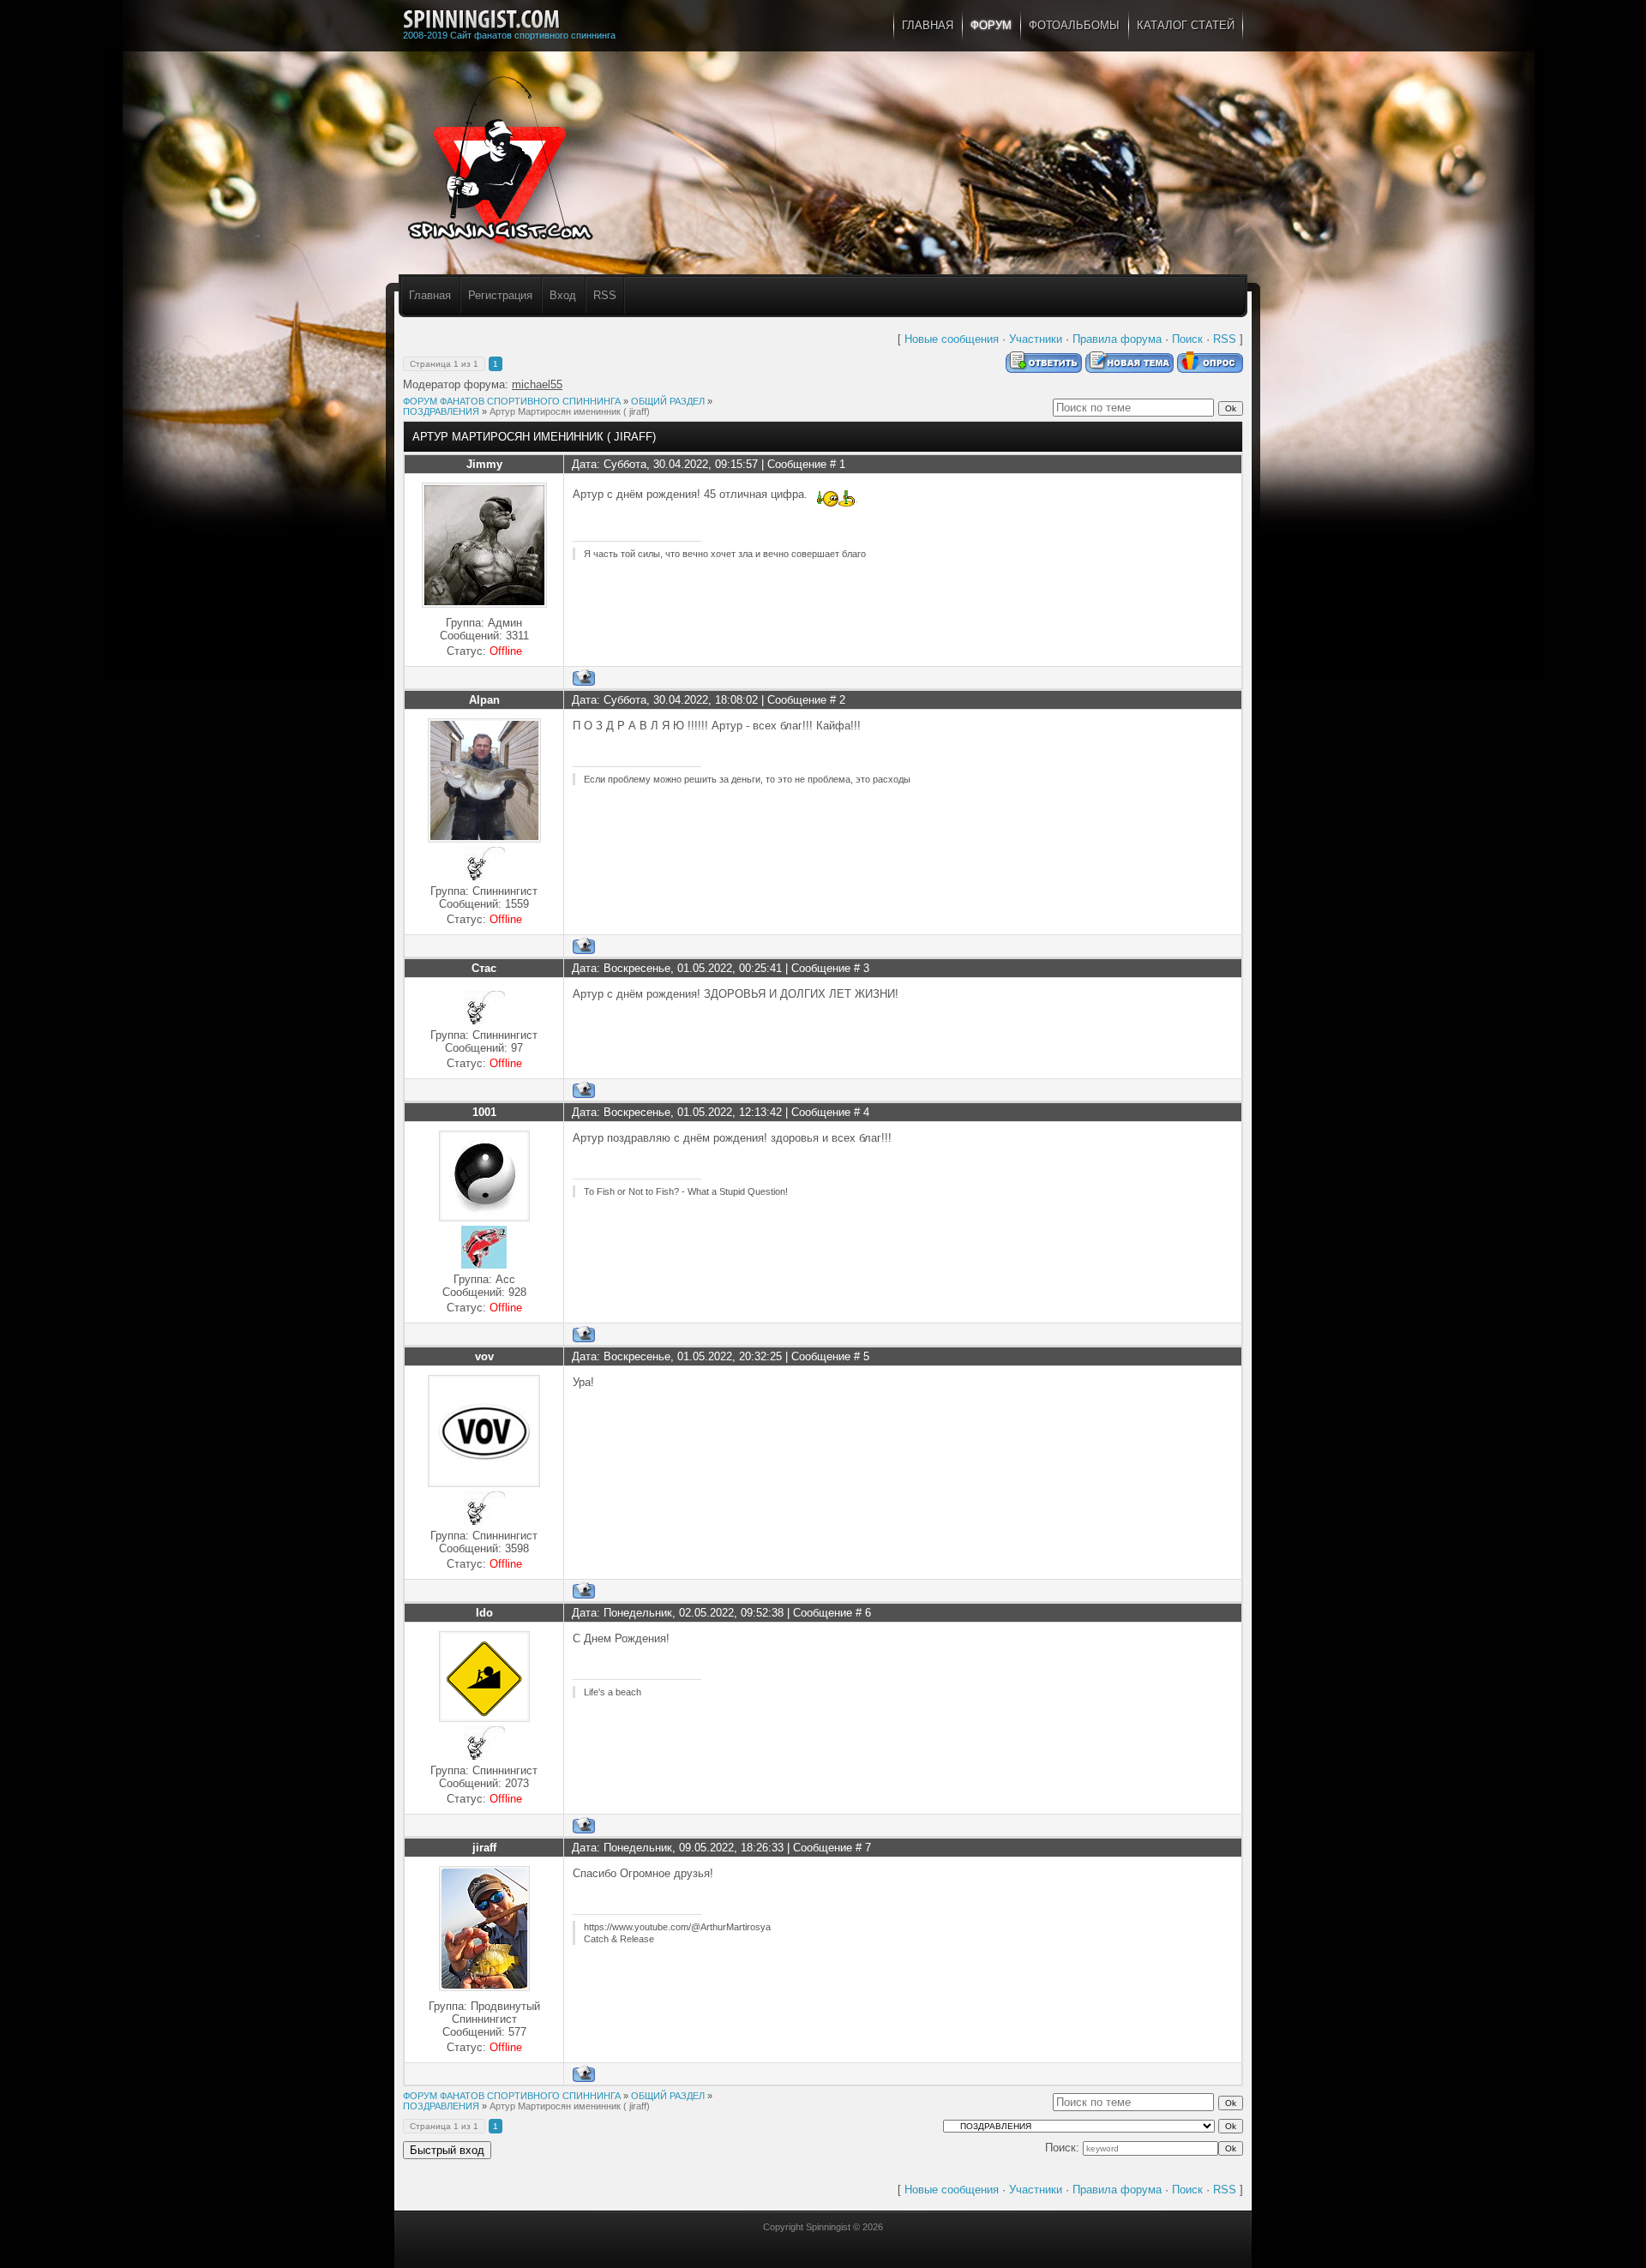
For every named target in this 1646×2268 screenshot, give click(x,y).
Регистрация (500, 295)
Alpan (484, 700)
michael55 (537, 384)
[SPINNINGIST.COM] (481, 20)
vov (484, 1356)
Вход (563, 295)
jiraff (484, 1848)
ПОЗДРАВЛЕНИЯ (441, 411)
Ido (484, 1613)
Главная (430, 295)
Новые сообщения (952, 339)
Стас (484, 968)
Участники (1036, 339)
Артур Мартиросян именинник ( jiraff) (570, 411)
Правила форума (1117, 339)
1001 (484, 1112)
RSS (605, 295)
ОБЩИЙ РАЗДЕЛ (668, 401)
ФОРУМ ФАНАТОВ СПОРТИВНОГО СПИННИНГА (512, 401)
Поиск (1187, 339)
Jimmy (484, 464)
